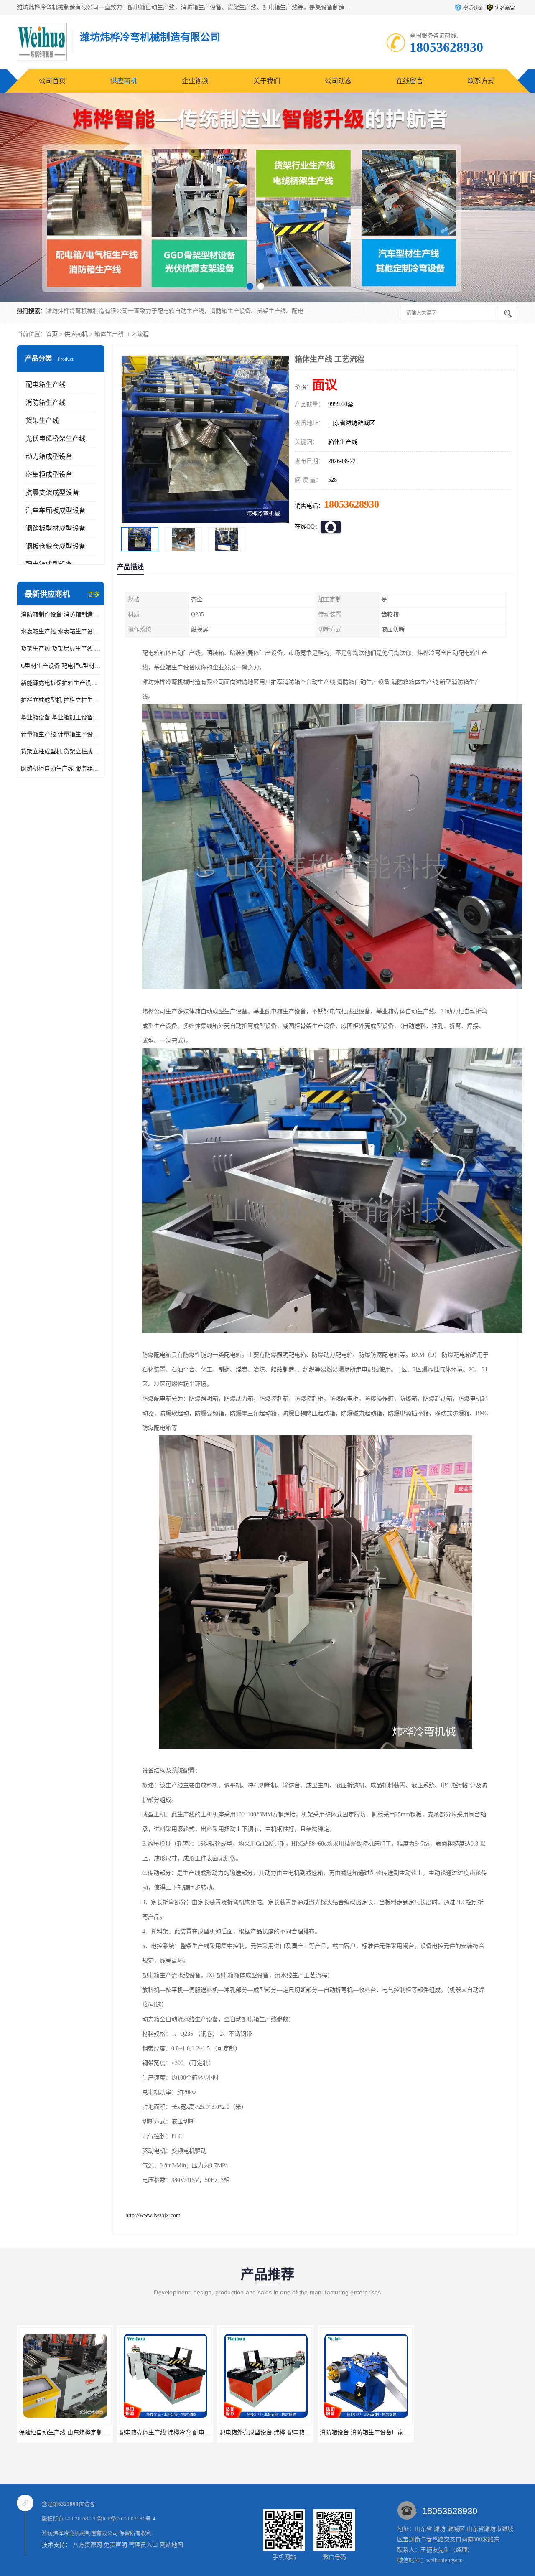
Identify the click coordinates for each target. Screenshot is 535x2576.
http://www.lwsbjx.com (153, 2215)
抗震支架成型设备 (52, 492)
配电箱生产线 (46, 385)
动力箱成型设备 (49, 456)
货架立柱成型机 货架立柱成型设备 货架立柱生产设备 (61, 751)
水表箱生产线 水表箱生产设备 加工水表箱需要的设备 (61, 632)
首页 (52, 334)
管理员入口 (143, 2545)
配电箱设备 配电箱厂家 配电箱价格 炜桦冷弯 (378, 2432)
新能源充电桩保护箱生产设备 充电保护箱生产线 (61, 683)
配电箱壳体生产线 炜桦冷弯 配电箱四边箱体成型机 (85, 2432)
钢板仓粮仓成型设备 (56, 546)
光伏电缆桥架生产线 (56, 439)
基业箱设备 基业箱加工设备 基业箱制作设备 (61, 717)
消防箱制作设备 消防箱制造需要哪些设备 (61, 614)
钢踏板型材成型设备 (56, 528)
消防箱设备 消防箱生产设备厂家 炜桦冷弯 (274, 2432)
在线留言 (410, 81)
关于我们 (267, 81)
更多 (94, 594)
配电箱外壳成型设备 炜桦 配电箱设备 (168, 2432)
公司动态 (338, 81)
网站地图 (171, 2545)
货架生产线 (42, 421)
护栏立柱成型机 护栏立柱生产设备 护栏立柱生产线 (61, 700)
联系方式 (481, 81)
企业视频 (195, 81)
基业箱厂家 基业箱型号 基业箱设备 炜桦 (472, 2432)
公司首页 (52, 81)
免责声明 (115, 2545)
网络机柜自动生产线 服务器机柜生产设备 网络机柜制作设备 (61, 769)
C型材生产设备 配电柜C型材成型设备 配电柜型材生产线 (61, 666)
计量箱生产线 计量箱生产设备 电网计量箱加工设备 (61, 734)
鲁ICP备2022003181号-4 (126, 2519)
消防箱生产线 (46, 403)
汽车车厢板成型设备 (56, 510)
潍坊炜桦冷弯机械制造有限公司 (80, 2533)
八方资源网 (87, 2545)
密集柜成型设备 (49, 474)
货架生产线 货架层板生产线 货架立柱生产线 (61, 649)
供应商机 (124, 81)
